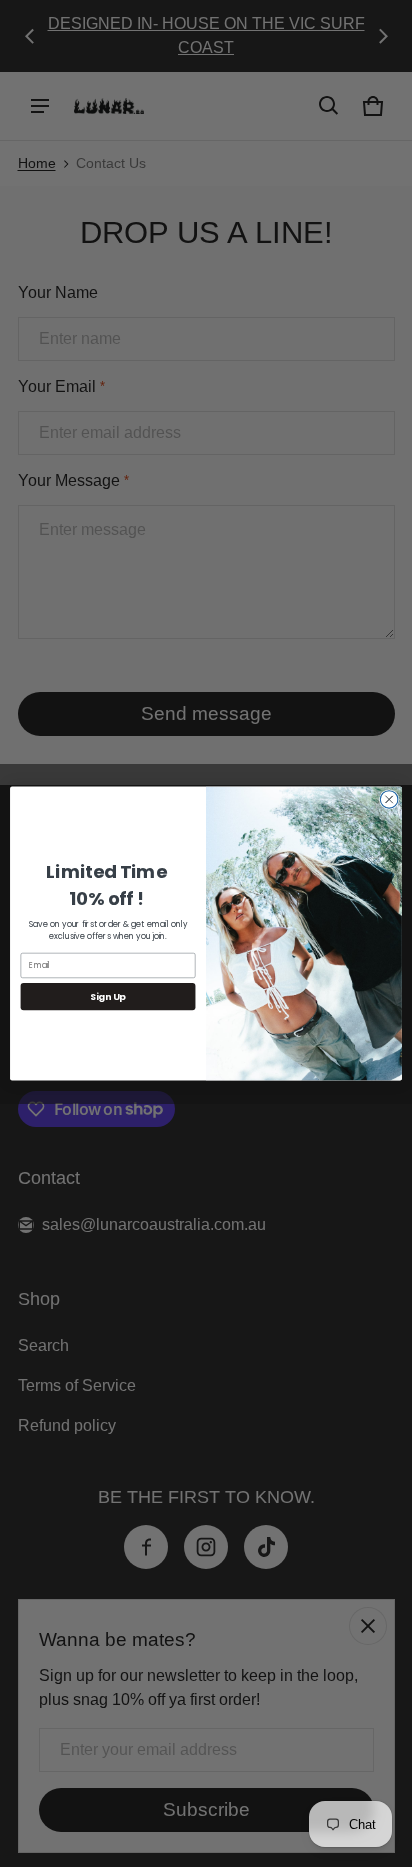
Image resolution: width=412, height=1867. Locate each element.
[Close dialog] (389, 799)
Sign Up (108, 996)
